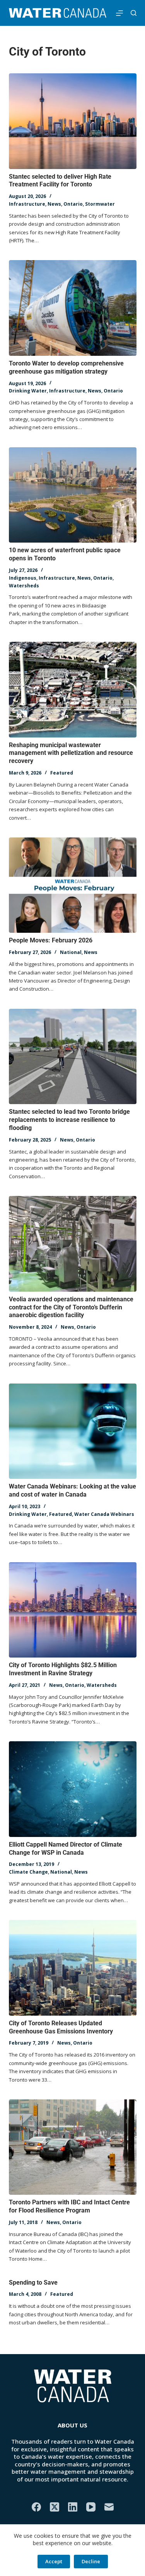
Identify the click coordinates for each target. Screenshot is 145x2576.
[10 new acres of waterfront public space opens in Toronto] (73, 495)
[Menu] (119, 13)
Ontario (73, 204)
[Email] (109, 2507)
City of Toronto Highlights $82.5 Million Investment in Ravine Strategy (63, 1669)
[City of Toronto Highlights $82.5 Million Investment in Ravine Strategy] (73, 1610)
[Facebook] (36, 2507)
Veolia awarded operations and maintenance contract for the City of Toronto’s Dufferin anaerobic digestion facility (71, 1307)
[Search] (134, 13)
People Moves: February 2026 (51, 940)
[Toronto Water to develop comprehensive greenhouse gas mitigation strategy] (73, 308)
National (71, 952)
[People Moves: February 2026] (73, 885)
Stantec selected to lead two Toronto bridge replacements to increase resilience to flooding (69, 1120)
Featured (62, 773)
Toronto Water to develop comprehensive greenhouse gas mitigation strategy (66, 367)
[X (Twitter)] (55, 2507)
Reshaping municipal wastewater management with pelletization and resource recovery (71, 753)
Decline (91, 2561)
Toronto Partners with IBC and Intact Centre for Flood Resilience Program (69, 2206)
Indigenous (23, 578)
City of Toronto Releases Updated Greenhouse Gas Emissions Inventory (61, 2027)
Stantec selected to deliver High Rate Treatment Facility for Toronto (60, 181)
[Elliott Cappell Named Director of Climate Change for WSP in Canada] (73, 1789)
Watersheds (24, 586)
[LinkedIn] (73, 2507)
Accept (54, 2561)
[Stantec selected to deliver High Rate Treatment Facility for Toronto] (73, 121)
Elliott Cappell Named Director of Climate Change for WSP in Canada (66, 1849)
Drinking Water (28, 391)
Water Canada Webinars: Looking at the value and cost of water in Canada (72, 1490)
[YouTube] (91, 2507)
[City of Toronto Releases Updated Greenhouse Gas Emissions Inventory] (73, 1968)
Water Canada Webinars (104, 1514)
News (54, 204)
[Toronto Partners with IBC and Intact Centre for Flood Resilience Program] (73, 2147)
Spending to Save (33, 2283)
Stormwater (100, 204)
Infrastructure (27, 204)
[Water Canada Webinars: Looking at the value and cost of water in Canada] (73, 1431)
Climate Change (28, 1872)
